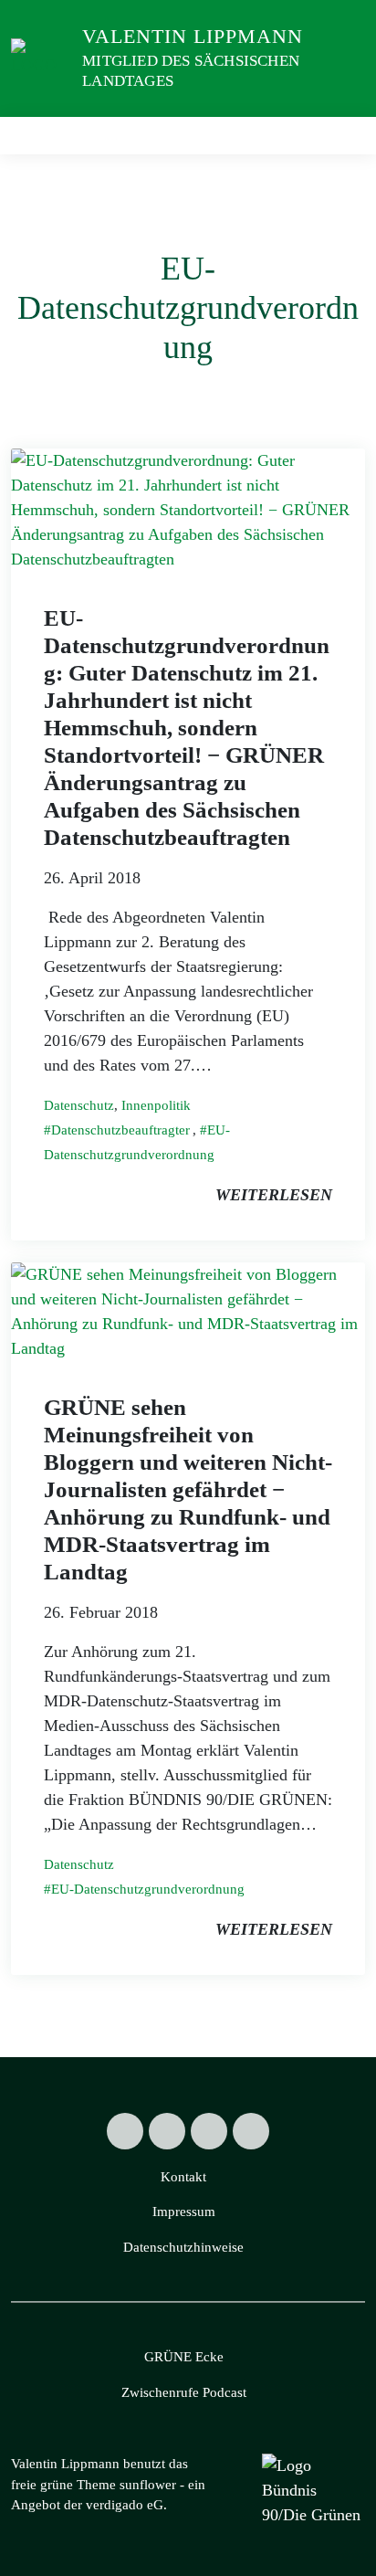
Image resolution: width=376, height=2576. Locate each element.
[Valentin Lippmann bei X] (125, 2131)
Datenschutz (79, 1105)
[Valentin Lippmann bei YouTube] (251, 2131)
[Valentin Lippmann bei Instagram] (209, 2131)
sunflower (148, 2485)
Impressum (184, 2212)
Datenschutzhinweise (183, 2247)
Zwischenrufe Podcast (184, 2392)
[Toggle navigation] (345, 136)
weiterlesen (274, 1195)
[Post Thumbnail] (188, 508)
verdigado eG (125, 2505)
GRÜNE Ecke (184, 2357)
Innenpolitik (156, 1105)
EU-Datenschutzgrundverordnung (148, 1889)
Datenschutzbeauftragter (120, 1130)
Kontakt (183, 2177)
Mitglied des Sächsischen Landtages (191, 71)
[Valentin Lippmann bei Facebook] (167, 2131)
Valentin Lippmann (193, 36)
